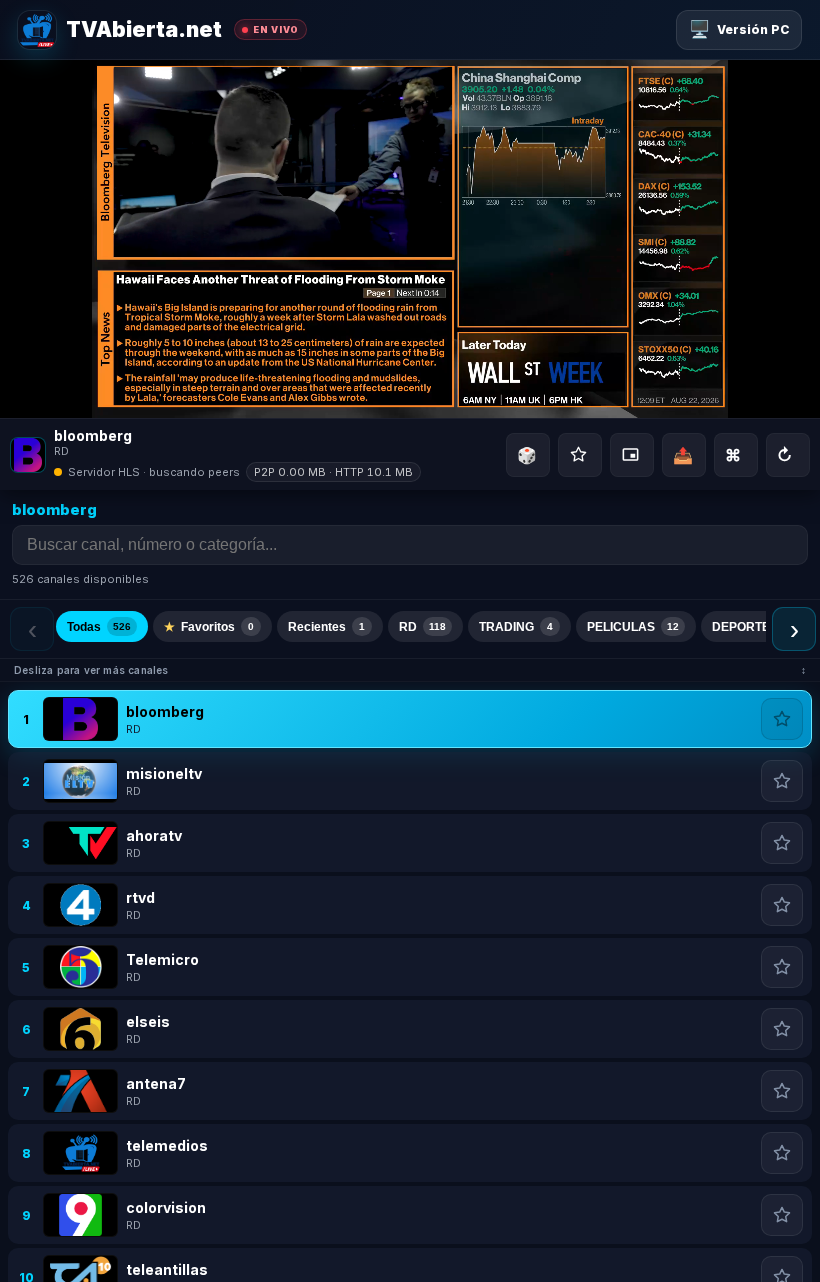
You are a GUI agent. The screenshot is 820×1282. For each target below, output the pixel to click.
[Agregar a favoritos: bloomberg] (782, 719)
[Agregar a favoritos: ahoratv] (782, 843)
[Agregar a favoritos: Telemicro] (782, 967)
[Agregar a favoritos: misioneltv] (782, 781)
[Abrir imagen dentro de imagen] (632, 455)
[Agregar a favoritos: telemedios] (782, 1153)
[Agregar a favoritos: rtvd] (782, 905)
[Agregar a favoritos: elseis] (782, 1029)
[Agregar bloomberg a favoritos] (580, 455)
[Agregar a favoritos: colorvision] (782, 1215)
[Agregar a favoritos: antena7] (782, 1091)
